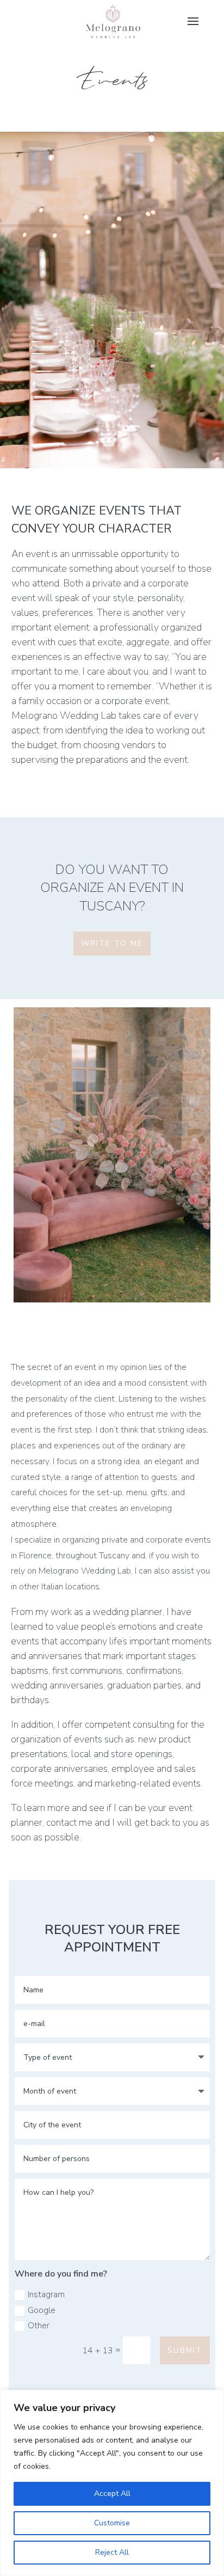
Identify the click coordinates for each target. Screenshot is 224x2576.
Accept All (112, 2494)
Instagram (46, 2294)
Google (42, 2310)
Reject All (112, 2552)
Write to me (112, 943)
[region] (112, 2483)
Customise (112, 2523)
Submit (185, 2350)
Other (39, 2326)
